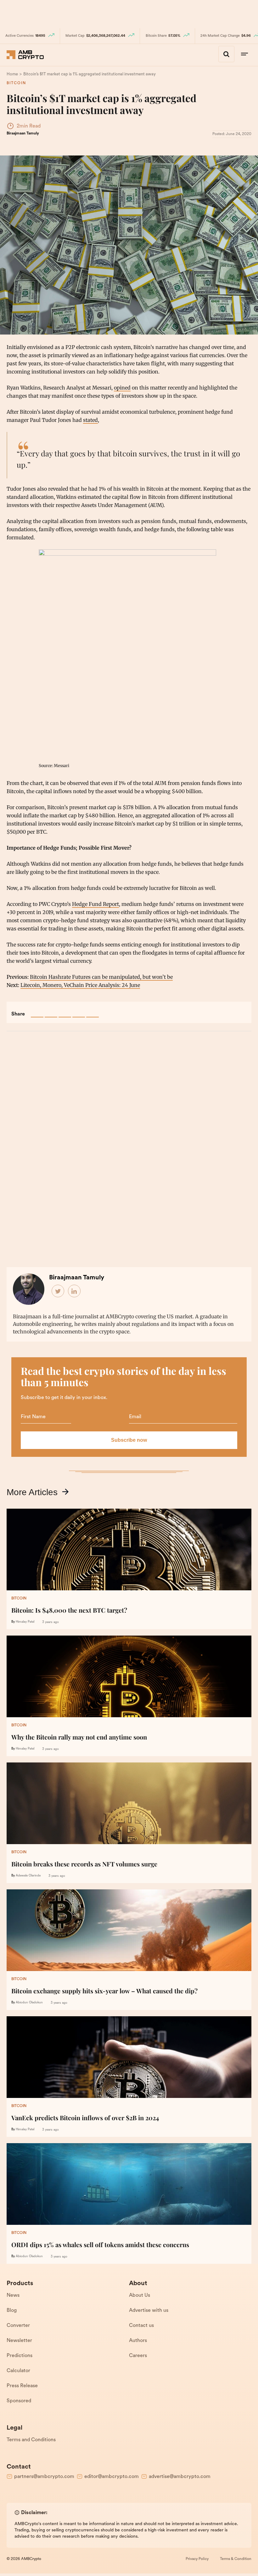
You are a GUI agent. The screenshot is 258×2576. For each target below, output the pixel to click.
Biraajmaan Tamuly (23, 133)
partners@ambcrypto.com (44, 2477)
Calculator (18, 2371)
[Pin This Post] (65, 1011)
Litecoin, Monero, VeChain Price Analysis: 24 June (80, 985)
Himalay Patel (25, 1622)
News (13, 2296)
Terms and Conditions (31, 2440)
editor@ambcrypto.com (112, 2477)
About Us (140, 2296)
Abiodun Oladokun (29, 2003)
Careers (138, 2356)
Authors (138, 2341)
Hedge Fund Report (95, 904)
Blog (12, 2311)
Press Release (22, 2386)
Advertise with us (149, 2311)
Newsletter (19, 2341)
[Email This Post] (79, 1011)
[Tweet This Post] (51, 1011)
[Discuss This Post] (93, 1011)
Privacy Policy (197, 2559)
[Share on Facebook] (37, 1011)
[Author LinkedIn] (75, 1291)
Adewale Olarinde (28, 1876)
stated (90, 420)
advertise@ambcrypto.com (180, 2477)
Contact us (141, 2326)
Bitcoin (16, 83)
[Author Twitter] (58, 1291)
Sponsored (19, 2401)
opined (122, 388)
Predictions (20, 2356)
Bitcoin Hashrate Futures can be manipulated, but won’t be (101, 977)
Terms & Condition (236, 2559)
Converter (18, 2326)
